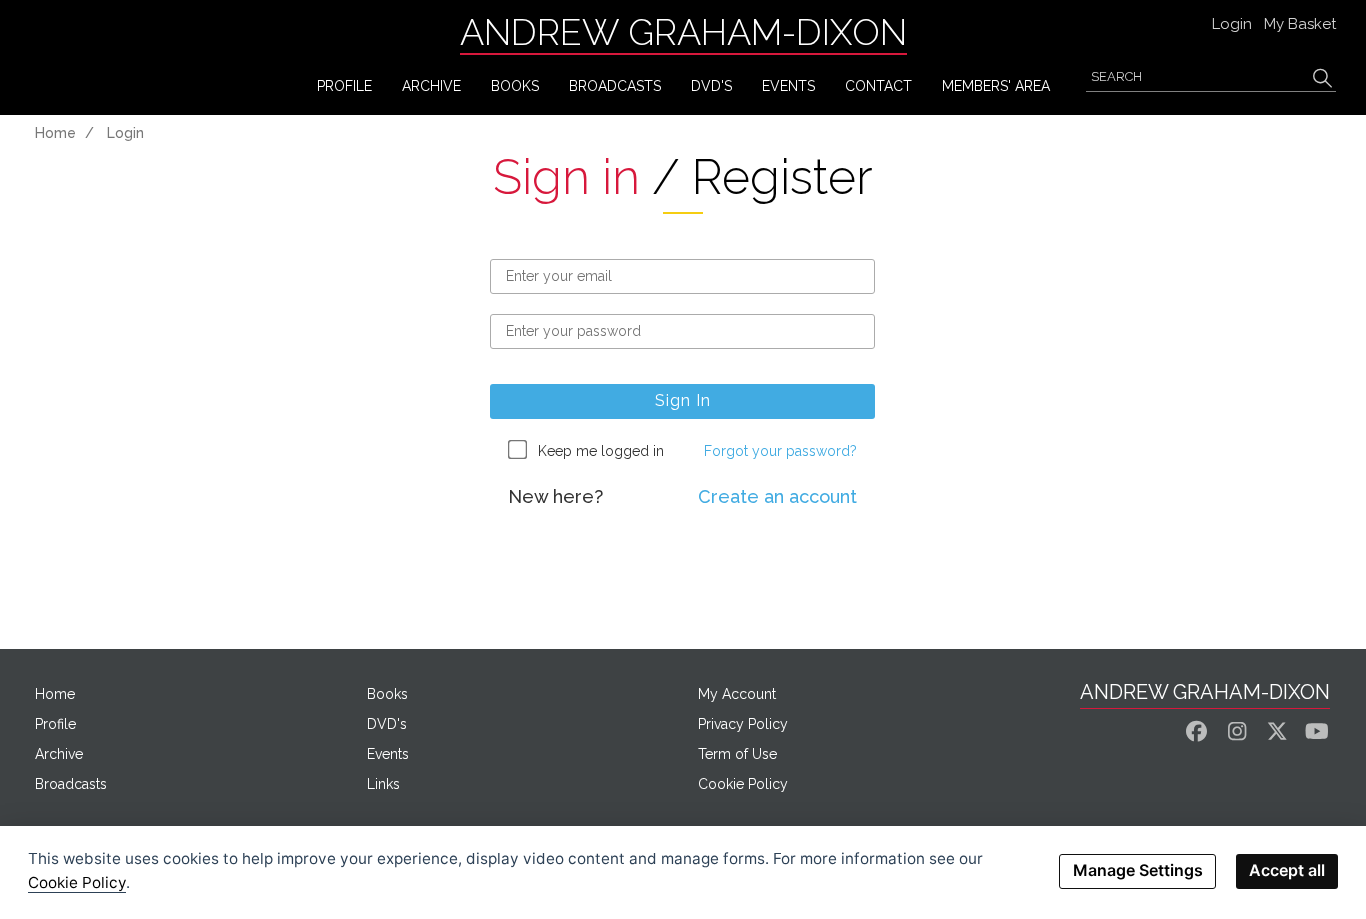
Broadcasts (71, 784)
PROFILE (344, 86)
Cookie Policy (743, 784)
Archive (59, 754)
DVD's (711, 86)
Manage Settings (1138, 870)
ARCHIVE (431, 86)
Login (1232, 24)
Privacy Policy (743, 724)
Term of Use (737, 754)
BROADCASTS (615, 86)
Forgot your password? (780, 451)
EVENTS (788, 86)
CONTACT (878, 86)
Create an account (777, 496)
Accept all (1287, 870)
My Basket (1300, 24)
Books (387, 694)
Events (388, 754)
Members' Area (996, 86)
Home (55, 133)
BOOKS (515, 86)
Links (383, 784)
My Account (737, 694)
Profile (55, 724)
